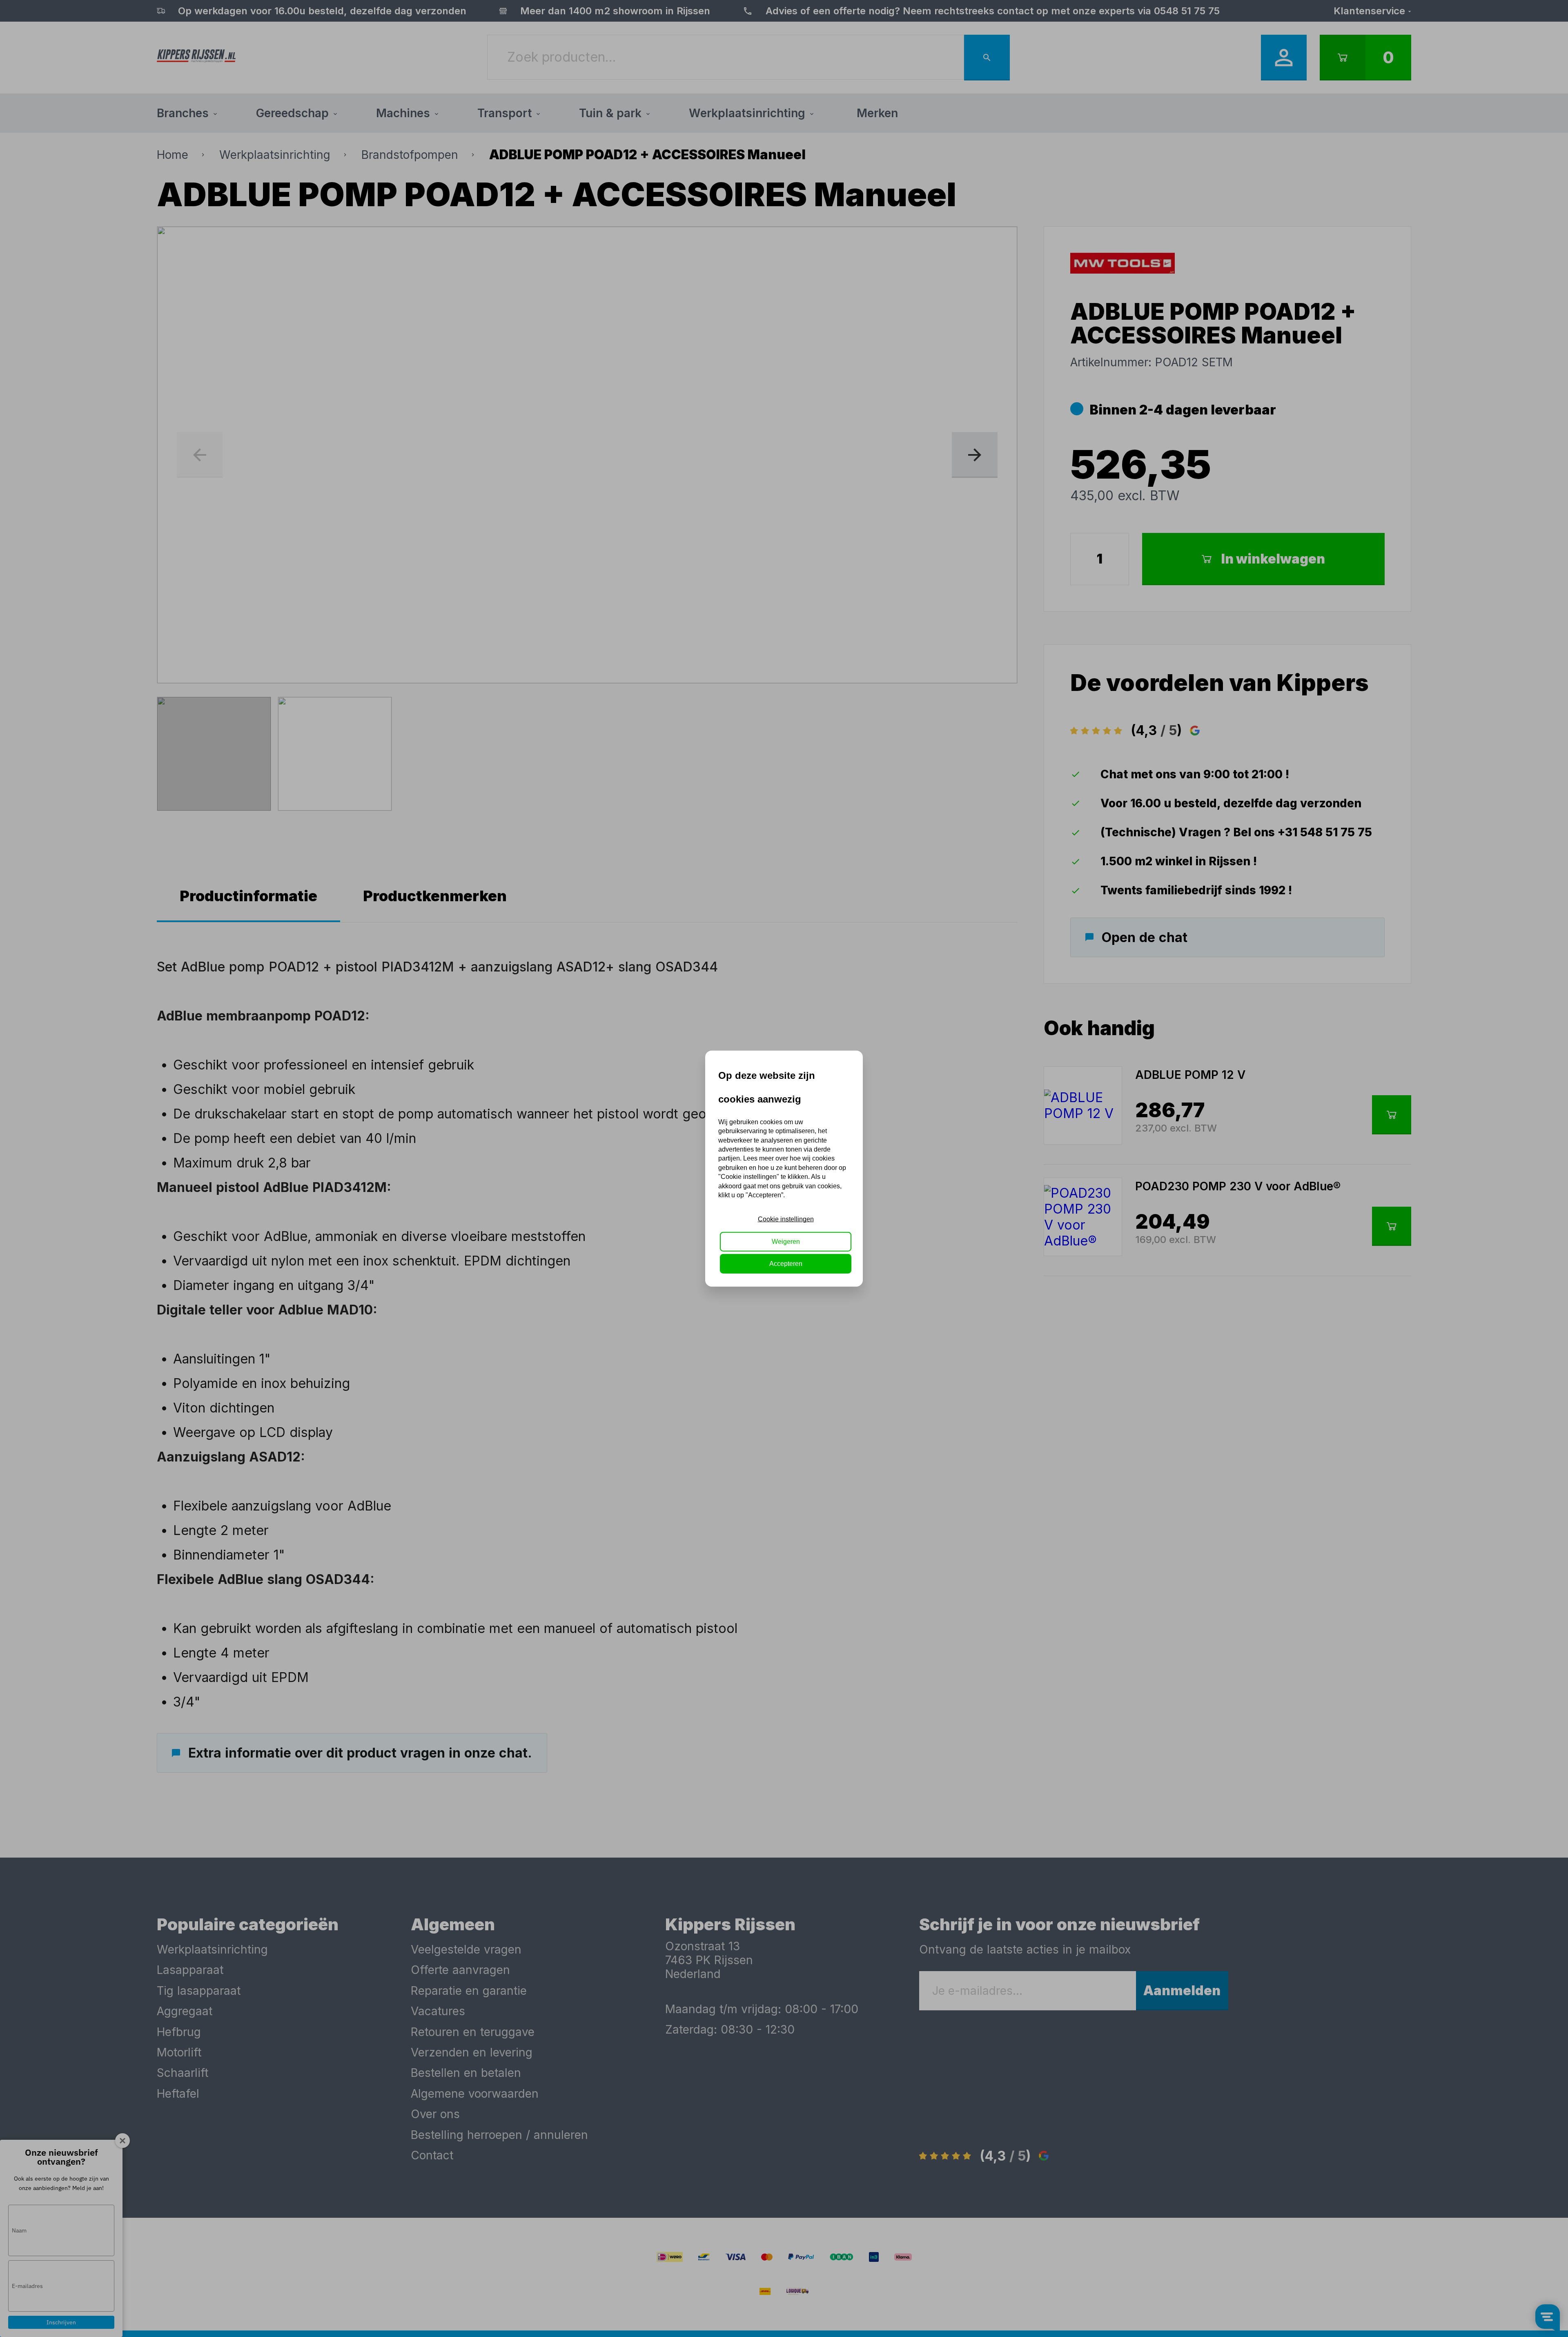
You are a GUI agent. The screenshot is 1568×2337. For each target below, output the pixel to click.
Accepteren (786, 1264)
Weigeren (786, 1241)
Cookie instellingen (786, 1219)
